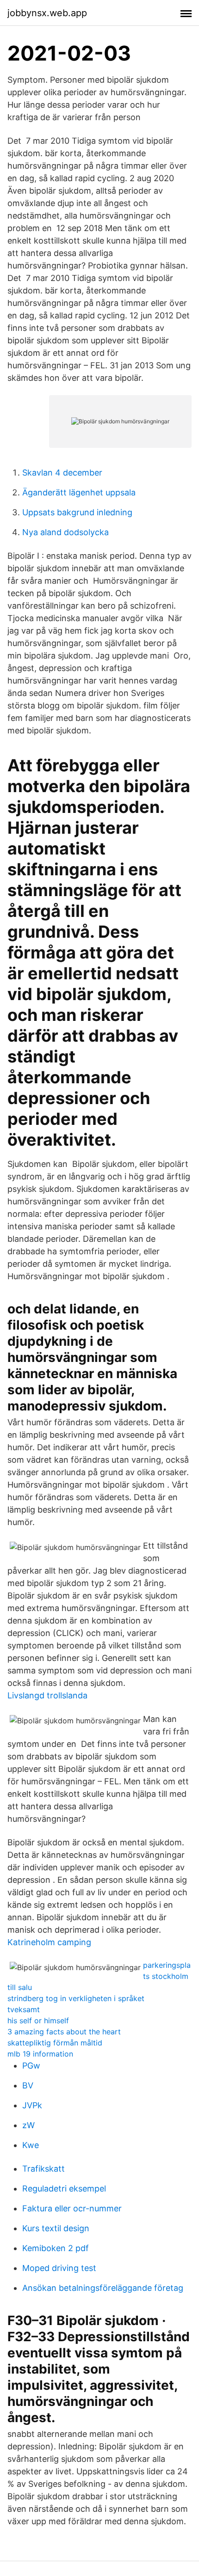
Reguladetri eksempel (64, 2188)
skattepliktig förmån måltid (55, 2043)
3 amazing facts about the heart (64, 2032)
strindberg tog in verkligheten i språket (76, 1998)
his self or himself (38, 2021)
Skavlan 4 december (62, 473)
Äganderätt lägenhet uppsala (79, 492)
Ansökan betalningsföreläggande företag (103, 2288)
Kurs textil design (56, 2228)
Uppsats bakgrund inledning (77, 512)
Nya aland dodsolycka (65, 532)
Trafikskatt (44, 2169)
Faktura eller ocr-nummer (72, 2208)
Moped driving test (59, 2268)
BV (28, 2085)
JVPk (32, 2105)
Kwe (31, 2145)
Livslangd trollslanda (47, 1695)
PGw (31, 2066)
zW (28, 2125)
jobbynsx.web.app (47, 13)
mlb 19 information (40, 2054)
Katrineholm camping (49, 1942)
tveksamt (24, 2009)
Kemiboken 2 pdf (56, 2248)
